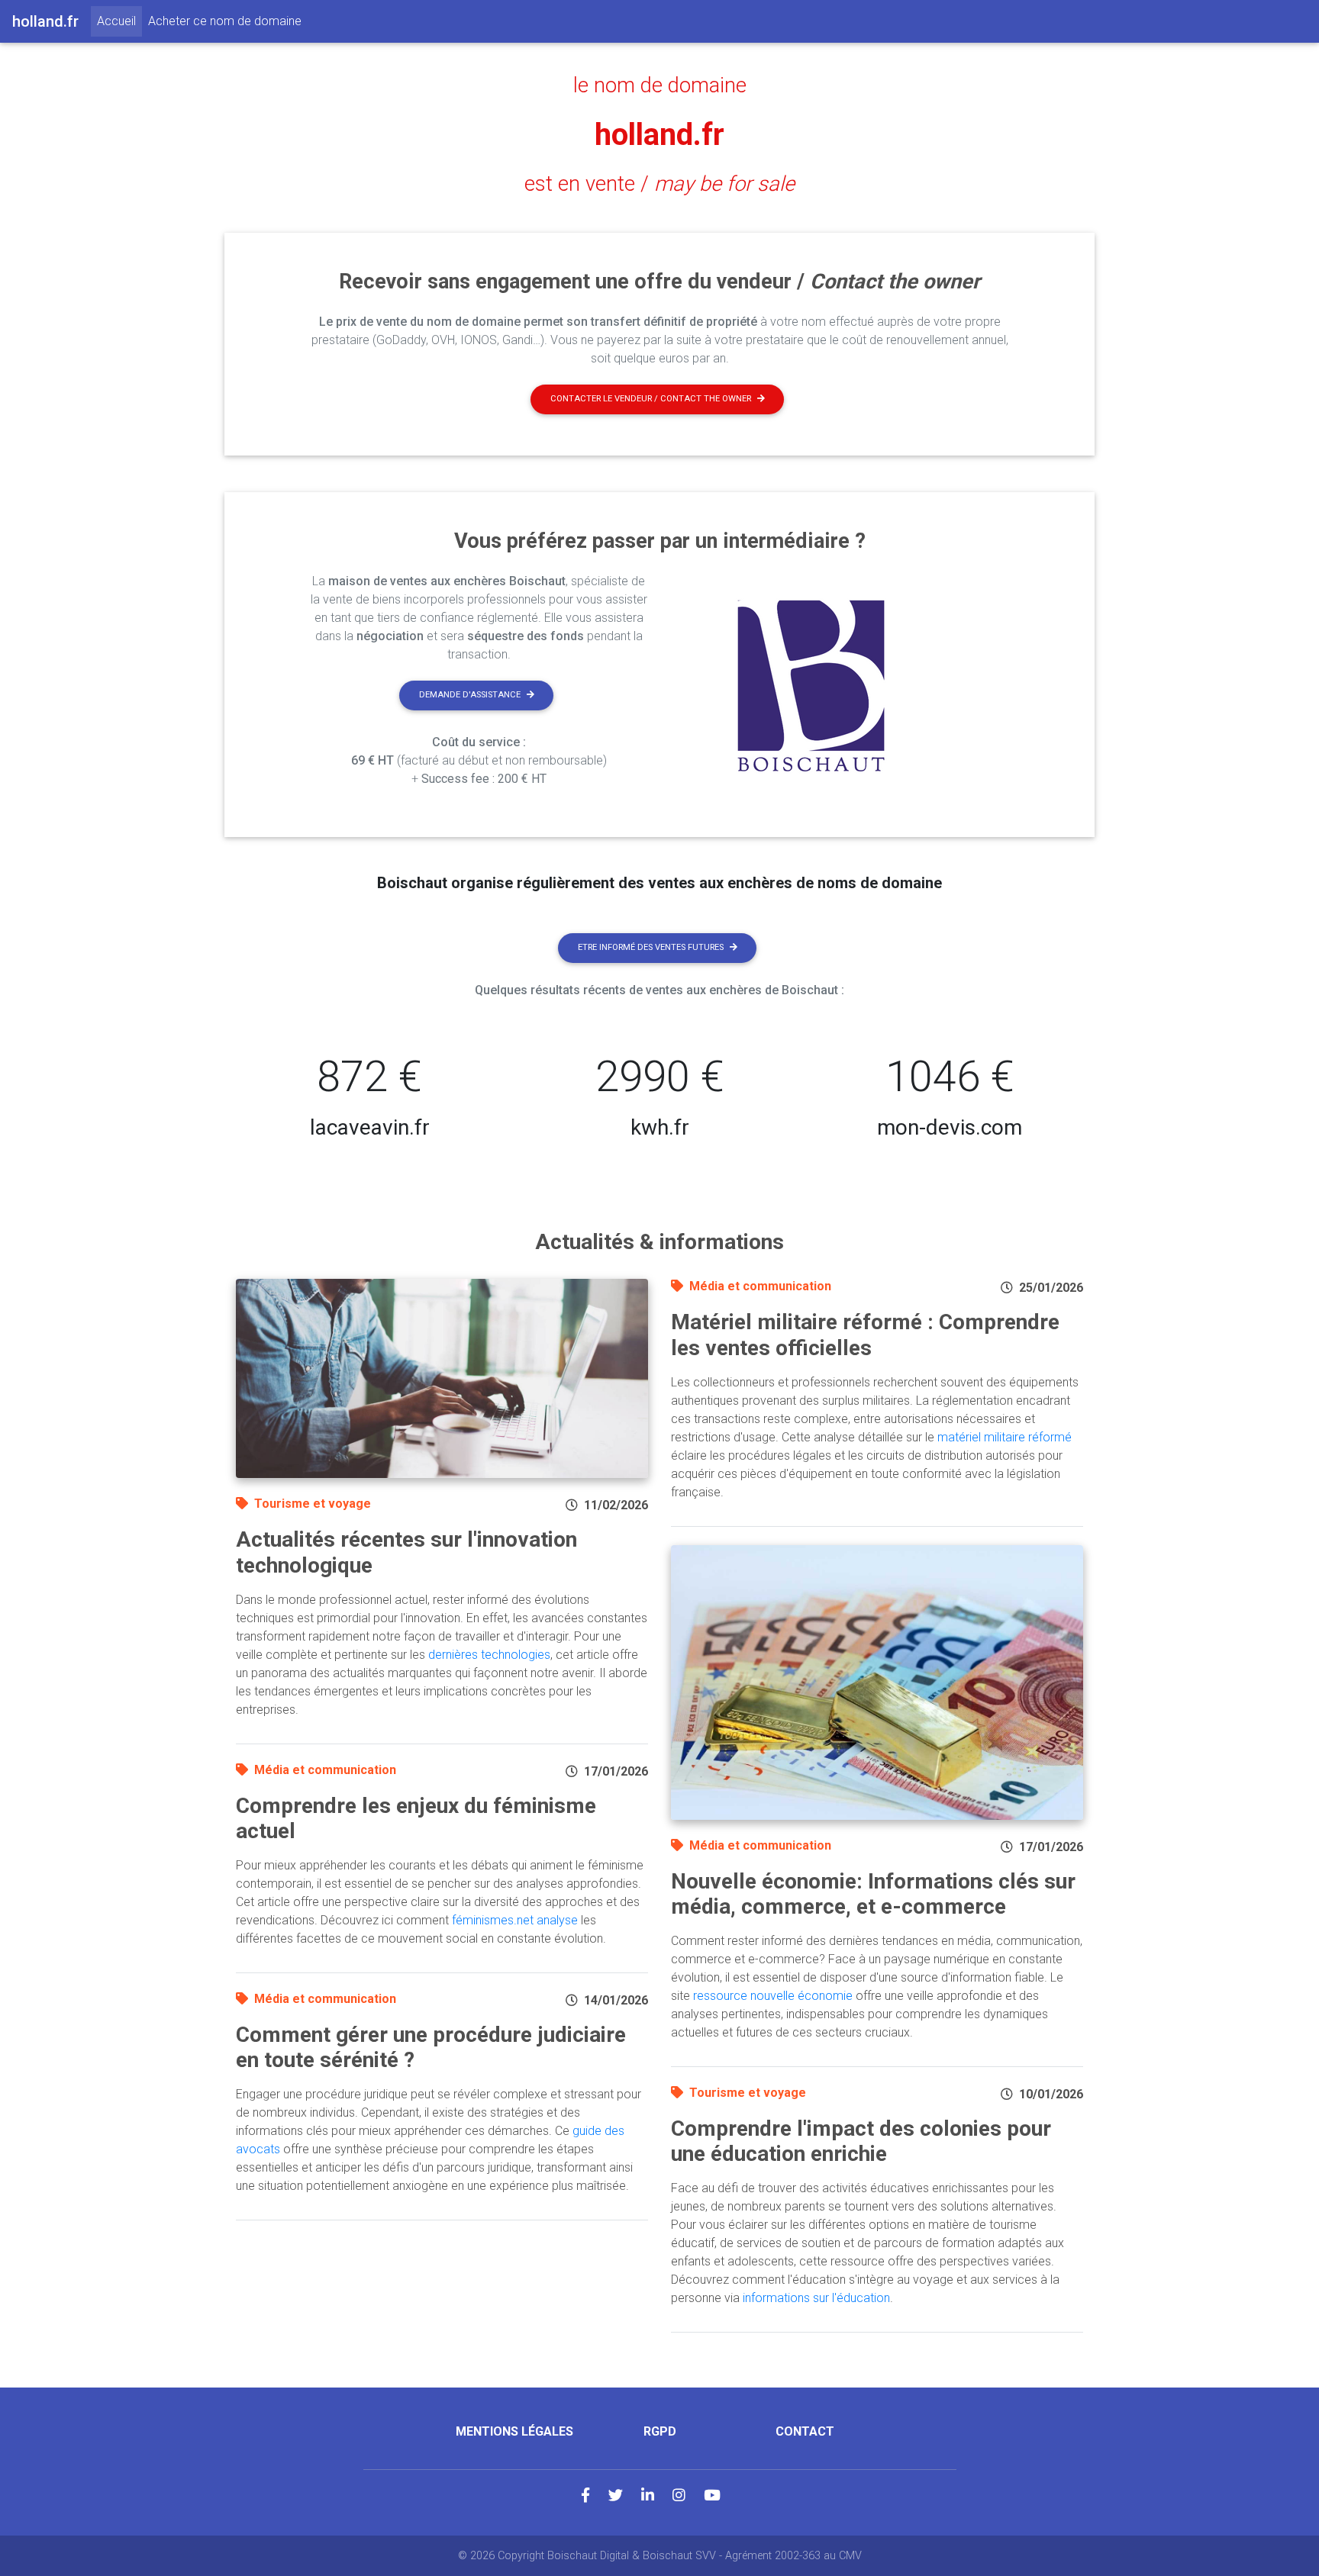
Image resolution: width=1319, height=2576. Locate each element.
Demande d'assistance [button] (470, 695)
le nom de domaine (660, 85)
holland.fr (659, 135)
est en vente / (659, 184)
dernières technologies (489, 1655)
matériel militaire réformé (1005, 1437)
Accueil (119, 21)
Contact (805, 2431)
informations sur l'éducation (816, 2298)
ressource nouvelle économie (773, 1996)
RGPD (660, 2431)
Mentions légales (514, 2431)
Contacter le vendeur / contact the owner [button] (651, 399)
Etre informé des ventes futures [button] (651, 947)
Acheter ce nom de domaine (225, 21)
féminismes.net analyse (515, 1920)
